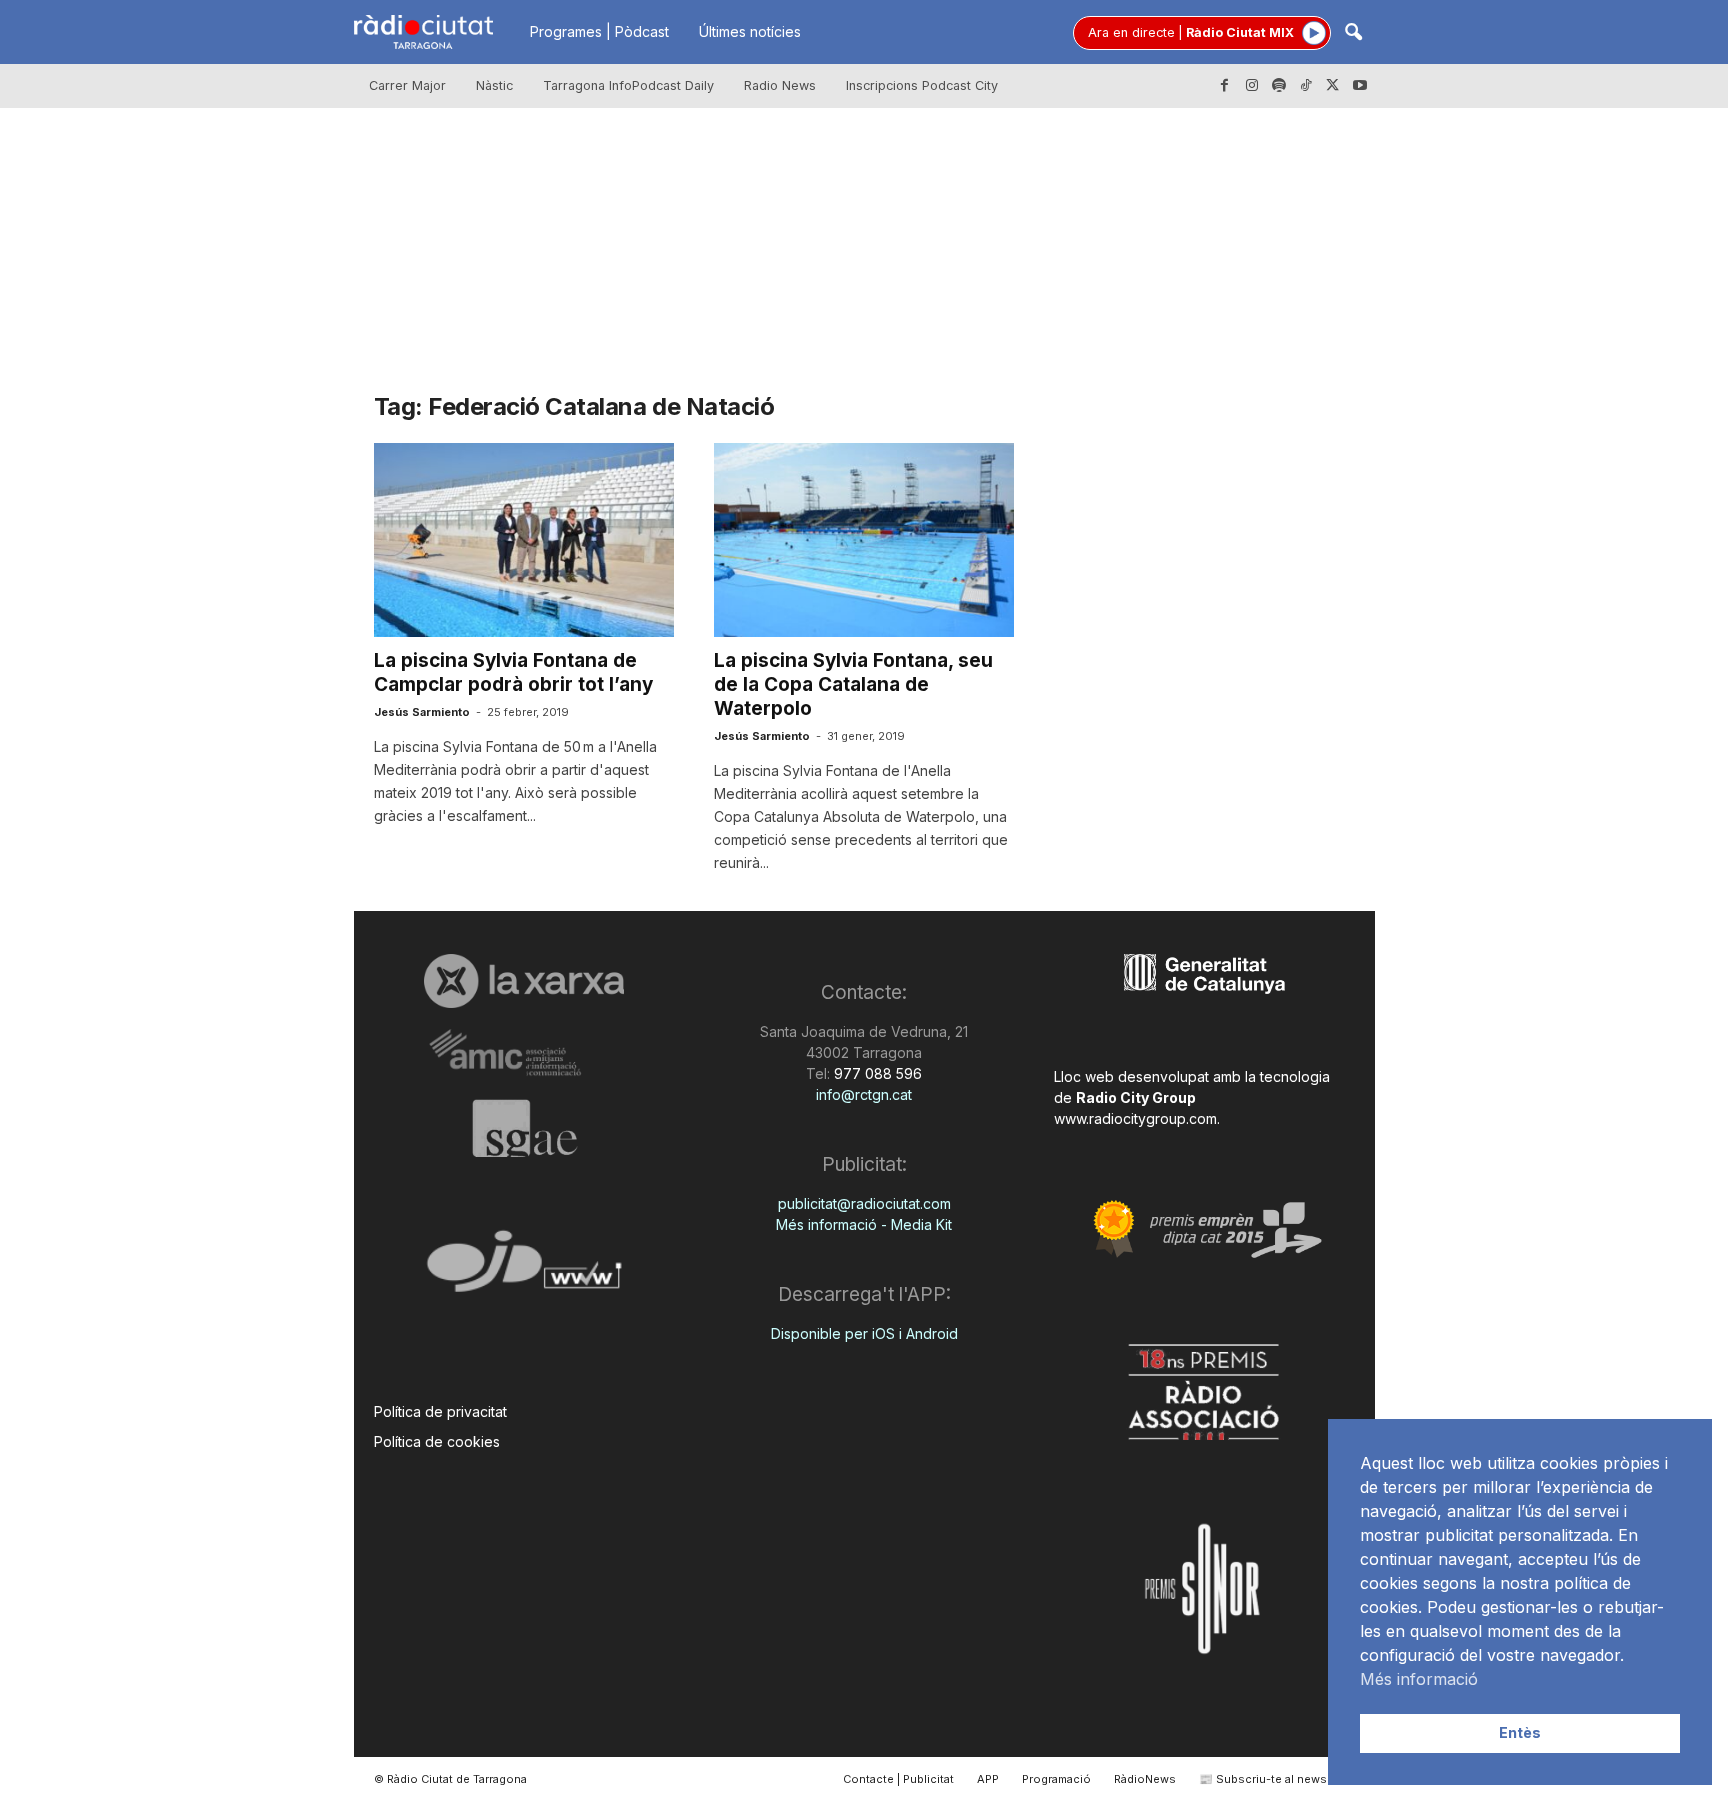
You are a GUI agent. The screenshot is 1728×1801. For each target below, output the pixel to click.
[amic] (524, 1053)
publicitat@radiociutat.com (864, 1203)
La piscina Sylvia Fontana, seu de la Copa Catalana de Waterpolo (853, 684)
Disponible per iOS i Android (864, 1333)
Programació (1056, 1779)
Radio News (780, 85)
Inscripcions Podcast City (922, 85)
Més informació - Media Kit (864, 1224)
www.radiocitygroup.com (1135, 1118)
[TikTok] (1306, 86)
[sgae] (524, 1128)
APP (988, 1779)
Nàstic (494, 85)
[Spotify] (1279, 86)
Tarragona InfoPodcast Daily (628, 85)
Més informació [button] (1419, 1679)
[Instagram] (1252, 86)
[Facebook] (1225, 86)
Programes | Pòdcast (599, 31)
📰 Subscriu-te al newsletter (1277, 1779)
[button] (1353, 33)
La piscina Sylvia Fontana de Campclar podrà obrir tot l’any (513, 672)
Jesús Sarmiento (422, 712)
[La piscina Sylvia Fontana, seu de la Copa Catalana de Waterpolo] (864, 540)
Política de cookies (437, 1441)
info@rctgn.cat (864, 1094)
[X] (1333, 86)
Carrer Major (407, 85)
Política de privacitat (440, 1411)
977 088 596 (876, 1073)
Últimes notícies (750, 31)
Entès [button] (1520, 1732)
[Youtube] (1360, 86)
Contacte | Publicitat (898, 1779)
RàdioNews (1145, 1779)
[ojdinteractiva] (524, 1269)
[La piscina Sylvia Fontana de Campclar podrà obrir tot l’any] (524, 540)
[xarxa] (524, 981)
